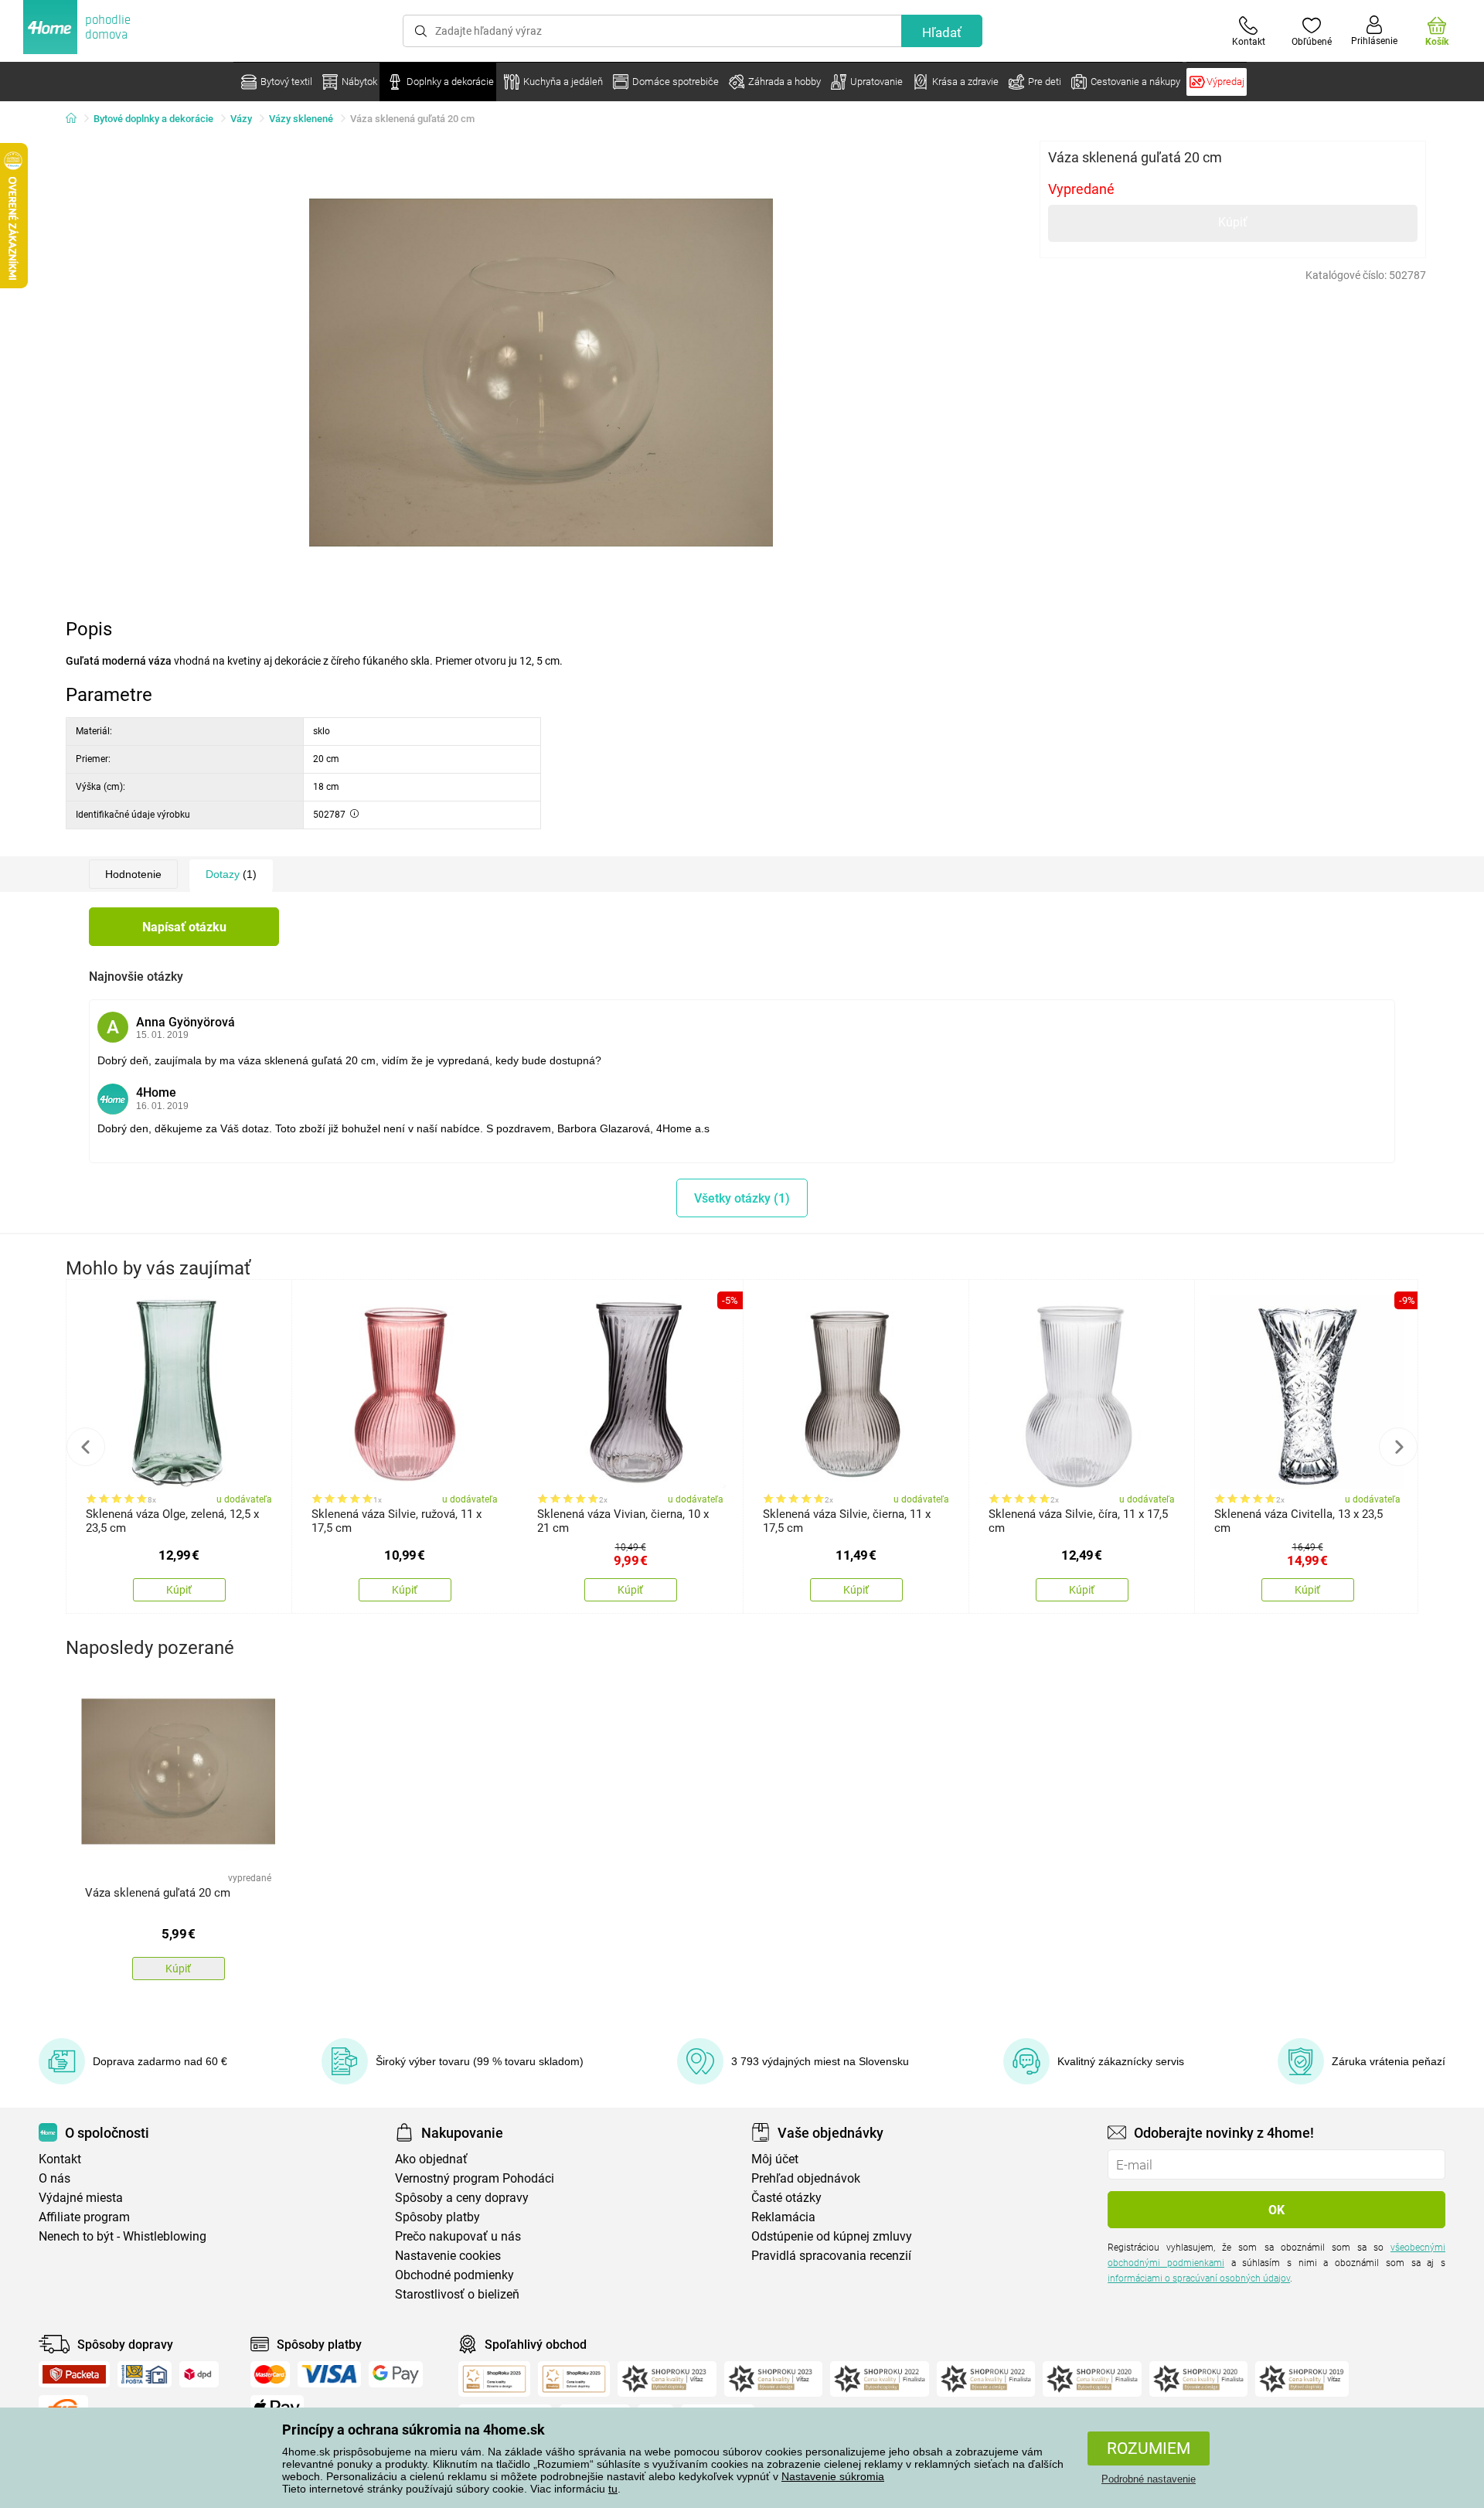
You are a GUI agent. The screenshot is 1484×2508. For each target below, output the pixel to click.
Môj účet (775, 2159)
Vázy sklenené (301, 119)
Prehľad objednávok (806, 2178)
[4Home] (77, 119)
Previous (86, 1447)
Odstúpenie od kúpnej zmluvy (832, 2236)
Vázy (241, 119)
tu (613, 2489)
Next (1398, 1447)
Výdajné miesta (81, 2198)
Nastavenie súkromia (833, 2476)
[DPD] (199, 2374)
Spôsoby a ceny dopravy (462, 2198)
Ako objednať (431, 2159)
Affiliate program (84, 2217)
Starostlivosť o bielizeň (457, 2294)
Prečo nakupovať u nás (458, 2236)
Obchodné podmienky (454, 2275)
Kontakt (60, 2159)
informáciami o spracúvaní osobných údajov (1199, 2278)
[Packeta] (74, 2374)
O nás (54, 2178)
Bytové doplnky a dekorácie (153, 119)
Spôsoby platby (437, 2217)
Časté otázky (786, 2198)
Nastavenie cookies (448, 2256)
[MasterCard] (270, 2374)
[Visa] (329, 2374)
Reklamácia (783, 2217)
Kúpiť (1233, 222)
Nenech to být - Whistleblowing (123, 2236)
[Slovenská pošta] (145, 2374)
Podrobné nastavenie (1149, 2479)
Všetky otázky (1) (742, 1198)
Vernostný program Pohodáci (475, 2178)
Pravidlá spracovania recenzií (831, 2256)
